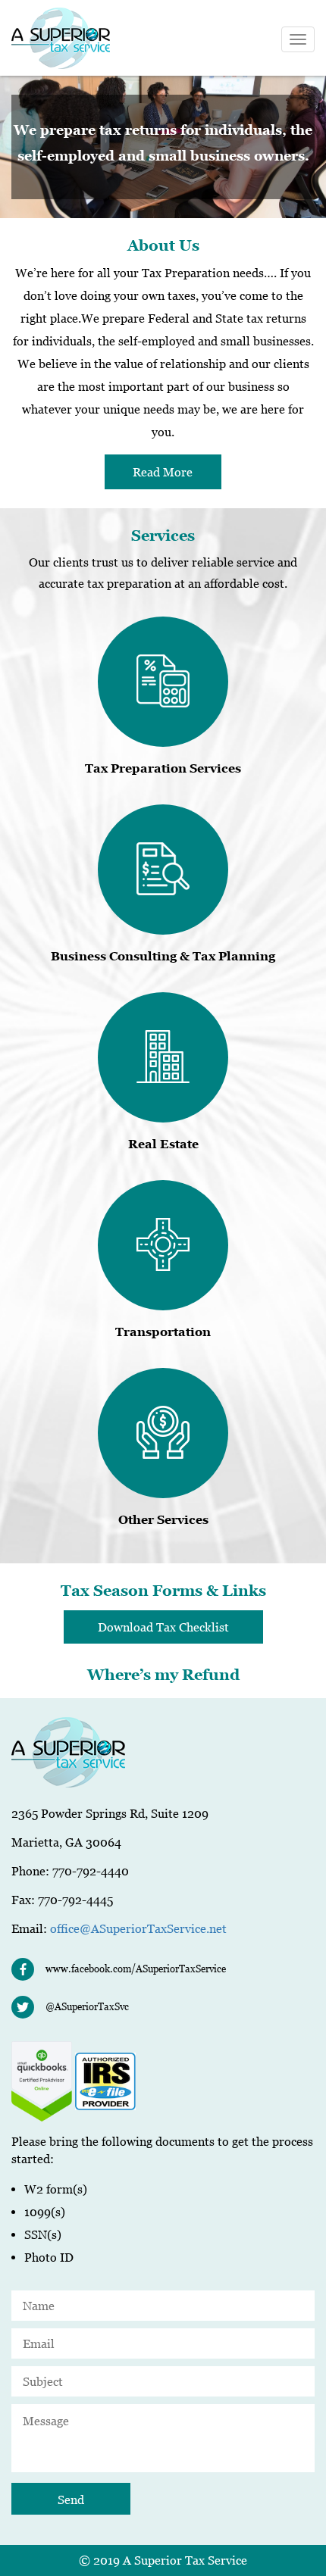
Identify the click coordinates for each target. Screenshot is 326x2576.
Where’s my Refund (163, 1675)
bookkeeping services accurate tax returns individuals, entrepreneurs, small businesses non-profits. (163, 145)
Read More (163, 472)
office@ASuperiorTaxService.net (138, 1928)
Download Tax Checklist (163, 1627)
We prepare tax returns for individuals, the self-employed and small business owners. (163, 143)
